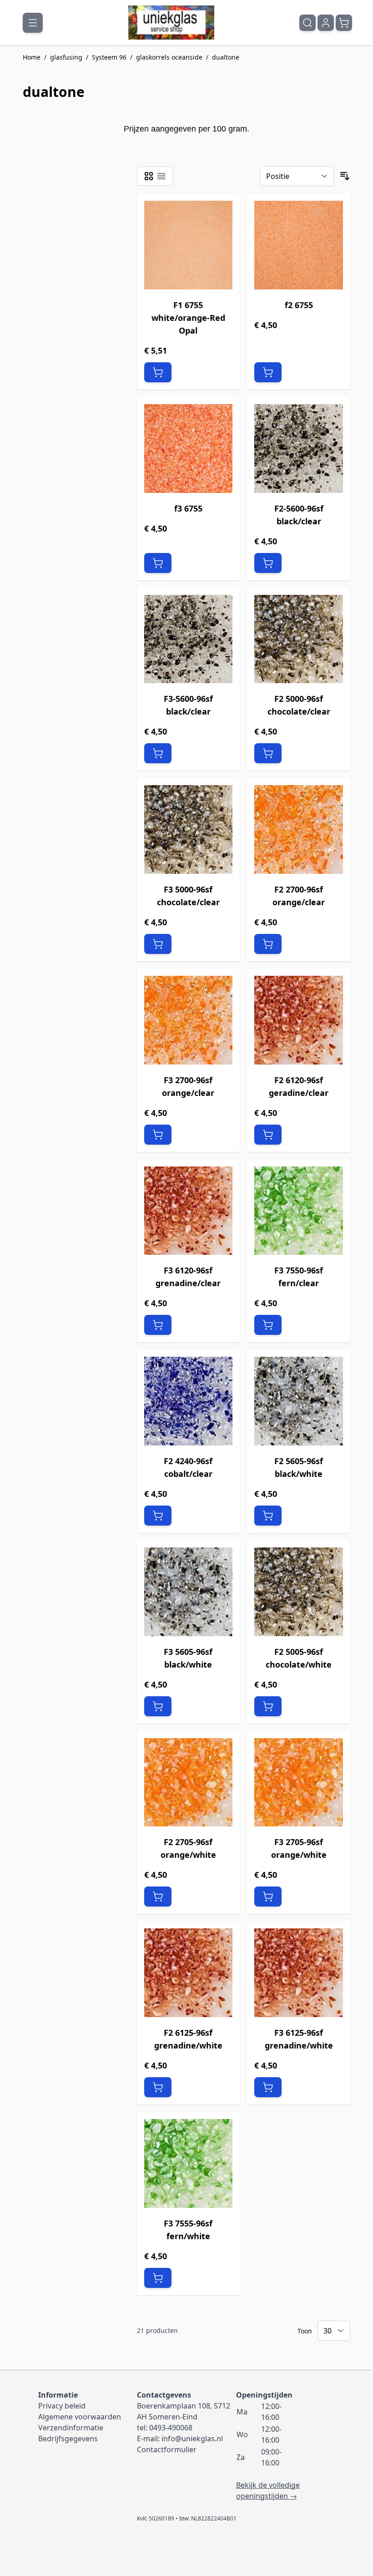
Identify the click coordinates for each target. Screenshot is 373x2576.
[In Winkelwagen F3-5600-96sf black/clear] (158, 753)
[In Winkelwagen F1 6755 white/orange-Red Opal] (158, 372)
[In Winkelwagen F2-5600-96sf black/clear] (268, 563)
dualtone (226, 57)
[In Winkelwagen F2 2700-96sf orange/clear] (268, 944)
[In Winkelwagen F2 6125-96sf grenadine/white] (158, 2087)
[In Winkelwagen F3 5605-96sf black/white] (158, 1706)
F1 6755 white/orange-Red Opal (188, 318)
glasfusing (66, 57)
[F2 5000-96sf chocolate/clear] (299, 639)
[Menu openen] (33, 23)
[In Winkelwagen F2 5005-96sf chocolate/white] (268, 1706)
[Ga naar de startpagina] (171, 23)
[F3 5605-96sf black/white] (189, 1592)
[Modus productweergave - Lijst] (161, 176)
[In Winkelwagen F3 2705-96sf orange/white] (268, 1897)
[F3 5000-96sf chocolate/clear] (189, 829)
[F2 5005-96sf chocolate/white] (299, 1592)
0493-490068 (171, 2428)
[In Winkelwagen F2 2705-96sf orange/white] (158, 1897)
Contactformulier (167, 2449)
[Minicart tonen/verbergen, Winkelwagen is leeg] (344, 23)
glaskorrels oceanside (169, 57)
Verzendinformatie (71, 2428)
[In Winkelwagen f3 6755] (158, 563)
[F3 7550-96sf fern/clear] (299, 1211)
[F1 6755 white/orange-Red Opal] (189, 245)
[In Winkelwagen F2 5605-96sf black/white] (268, 1516)
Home (32, 57)
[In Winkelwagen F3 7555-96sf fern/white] (158, 2278)
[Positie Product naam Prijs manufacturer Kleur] (297, 176)
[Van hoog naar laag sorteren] (345, 176)
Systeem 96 (109, 57)
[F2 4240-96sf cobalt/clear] (189, 1401)
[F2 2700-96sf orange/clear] (299, 829)
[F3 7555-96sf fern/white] (189, 2163)
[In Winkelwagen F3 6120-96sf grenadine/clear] (158, 1325)
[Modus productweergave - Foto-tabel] (149, 176)
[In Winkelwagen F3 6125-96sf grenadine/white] (268, 2087)
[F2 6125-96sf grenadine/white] (189, 1973)
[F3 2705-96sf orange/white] (299, 1782)
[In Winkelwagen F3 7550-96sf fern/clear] (268, 1325)
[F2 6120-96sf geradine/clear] (299, 1020)
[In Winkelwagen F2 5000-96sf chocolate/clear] (268, 753)
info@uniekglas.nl (192, 2439)
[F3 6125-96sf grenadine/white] (299, 1973)
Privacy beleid (62, 2406)
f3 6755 (188, 508)
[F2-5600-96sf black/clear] (299, 449)
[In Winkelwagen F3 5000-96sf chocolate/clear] (158, 944)
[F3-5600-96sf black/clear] (189, 639)
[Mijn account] (326, 23)
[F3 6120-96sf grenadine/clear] (189, 1211)
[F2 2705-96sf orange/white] (189, 1782)
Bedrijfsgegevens (68, 2439)
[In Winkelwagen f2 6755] (268, 372)
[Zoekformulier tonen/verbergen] (307, 23)
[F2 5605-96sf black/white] (299, 1401)
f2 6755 (299, 305)
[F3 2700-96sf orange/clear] (189, 1020)
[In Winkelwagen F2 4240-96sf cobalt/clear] (158, 1516)
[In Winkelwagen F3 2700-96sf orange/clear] (158, 1135)
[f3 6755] (189, 449)
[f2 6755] (299, 245)
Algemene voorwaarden (80, 2417)
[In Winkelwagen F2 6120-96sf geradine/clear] (268, 1135)
